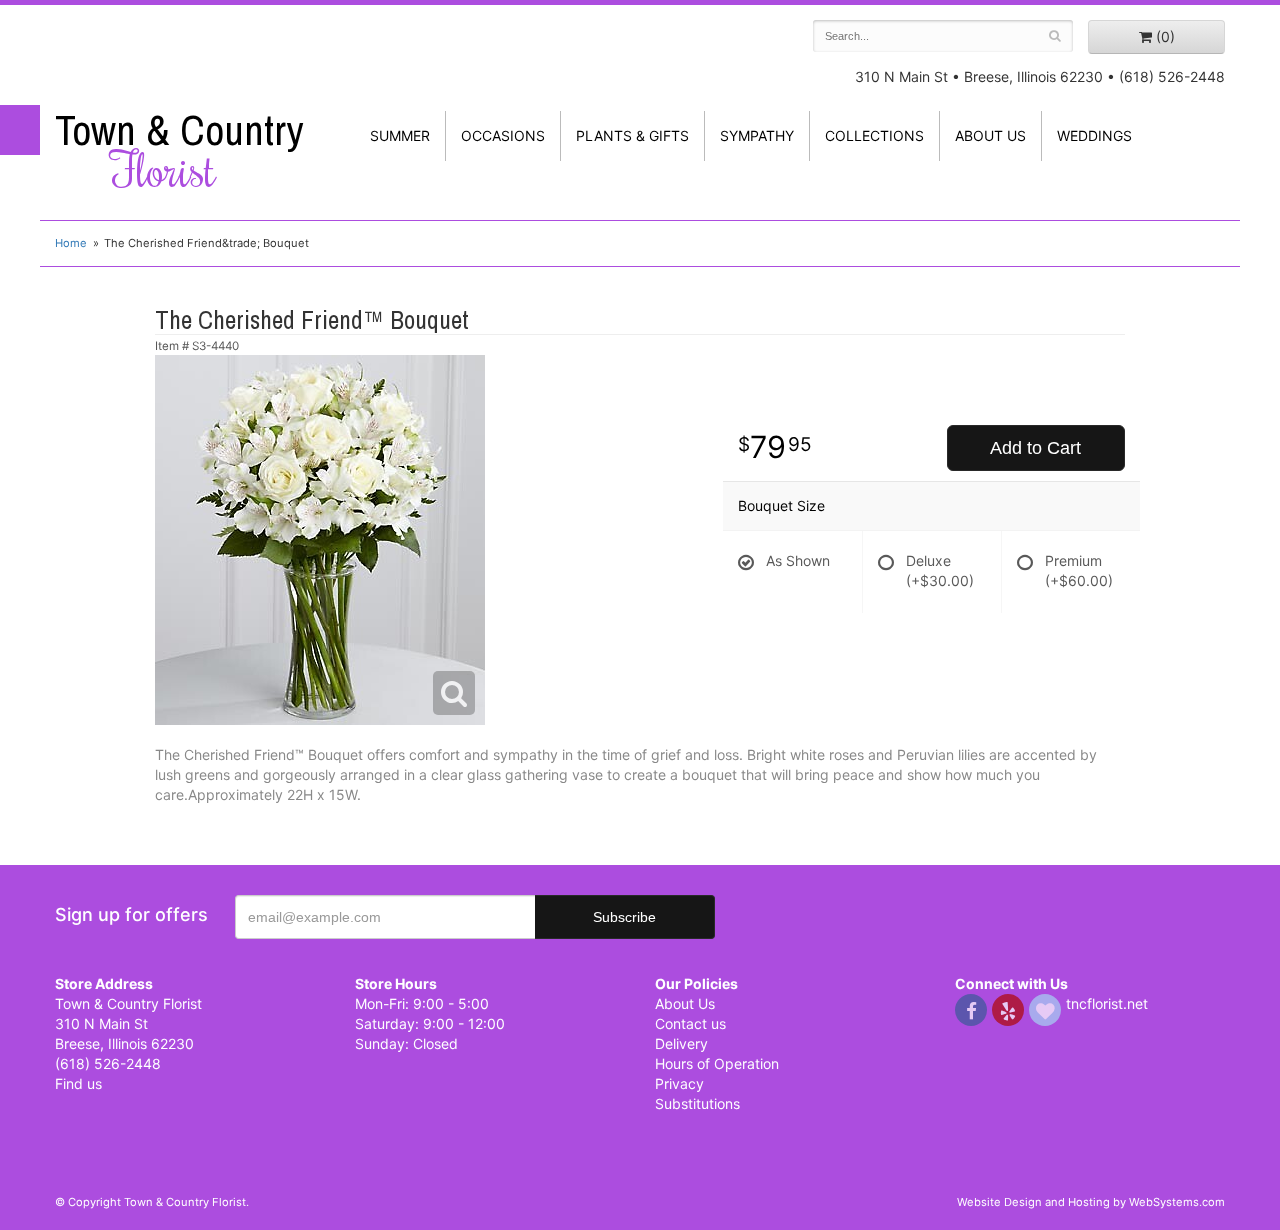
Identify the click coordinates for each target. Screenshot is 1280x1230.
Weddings (1094, 135)
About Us (685, 1003)
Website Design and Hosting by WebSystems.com (1091, 1202)
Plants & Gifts (632, 135)
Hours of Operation (717, 1063)
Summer (400, 135)
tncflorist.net (1107, 1003)
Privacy (679, 1083)
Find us (78, 1083)
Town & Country (179, 151)
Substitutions (697, 1103)
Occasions (503, 135)
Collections (874, 135)
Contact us (690, 1023)
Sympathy (757, 135)
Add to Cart (1035, 448)
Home (71, 243)
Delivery (681, 1043)
